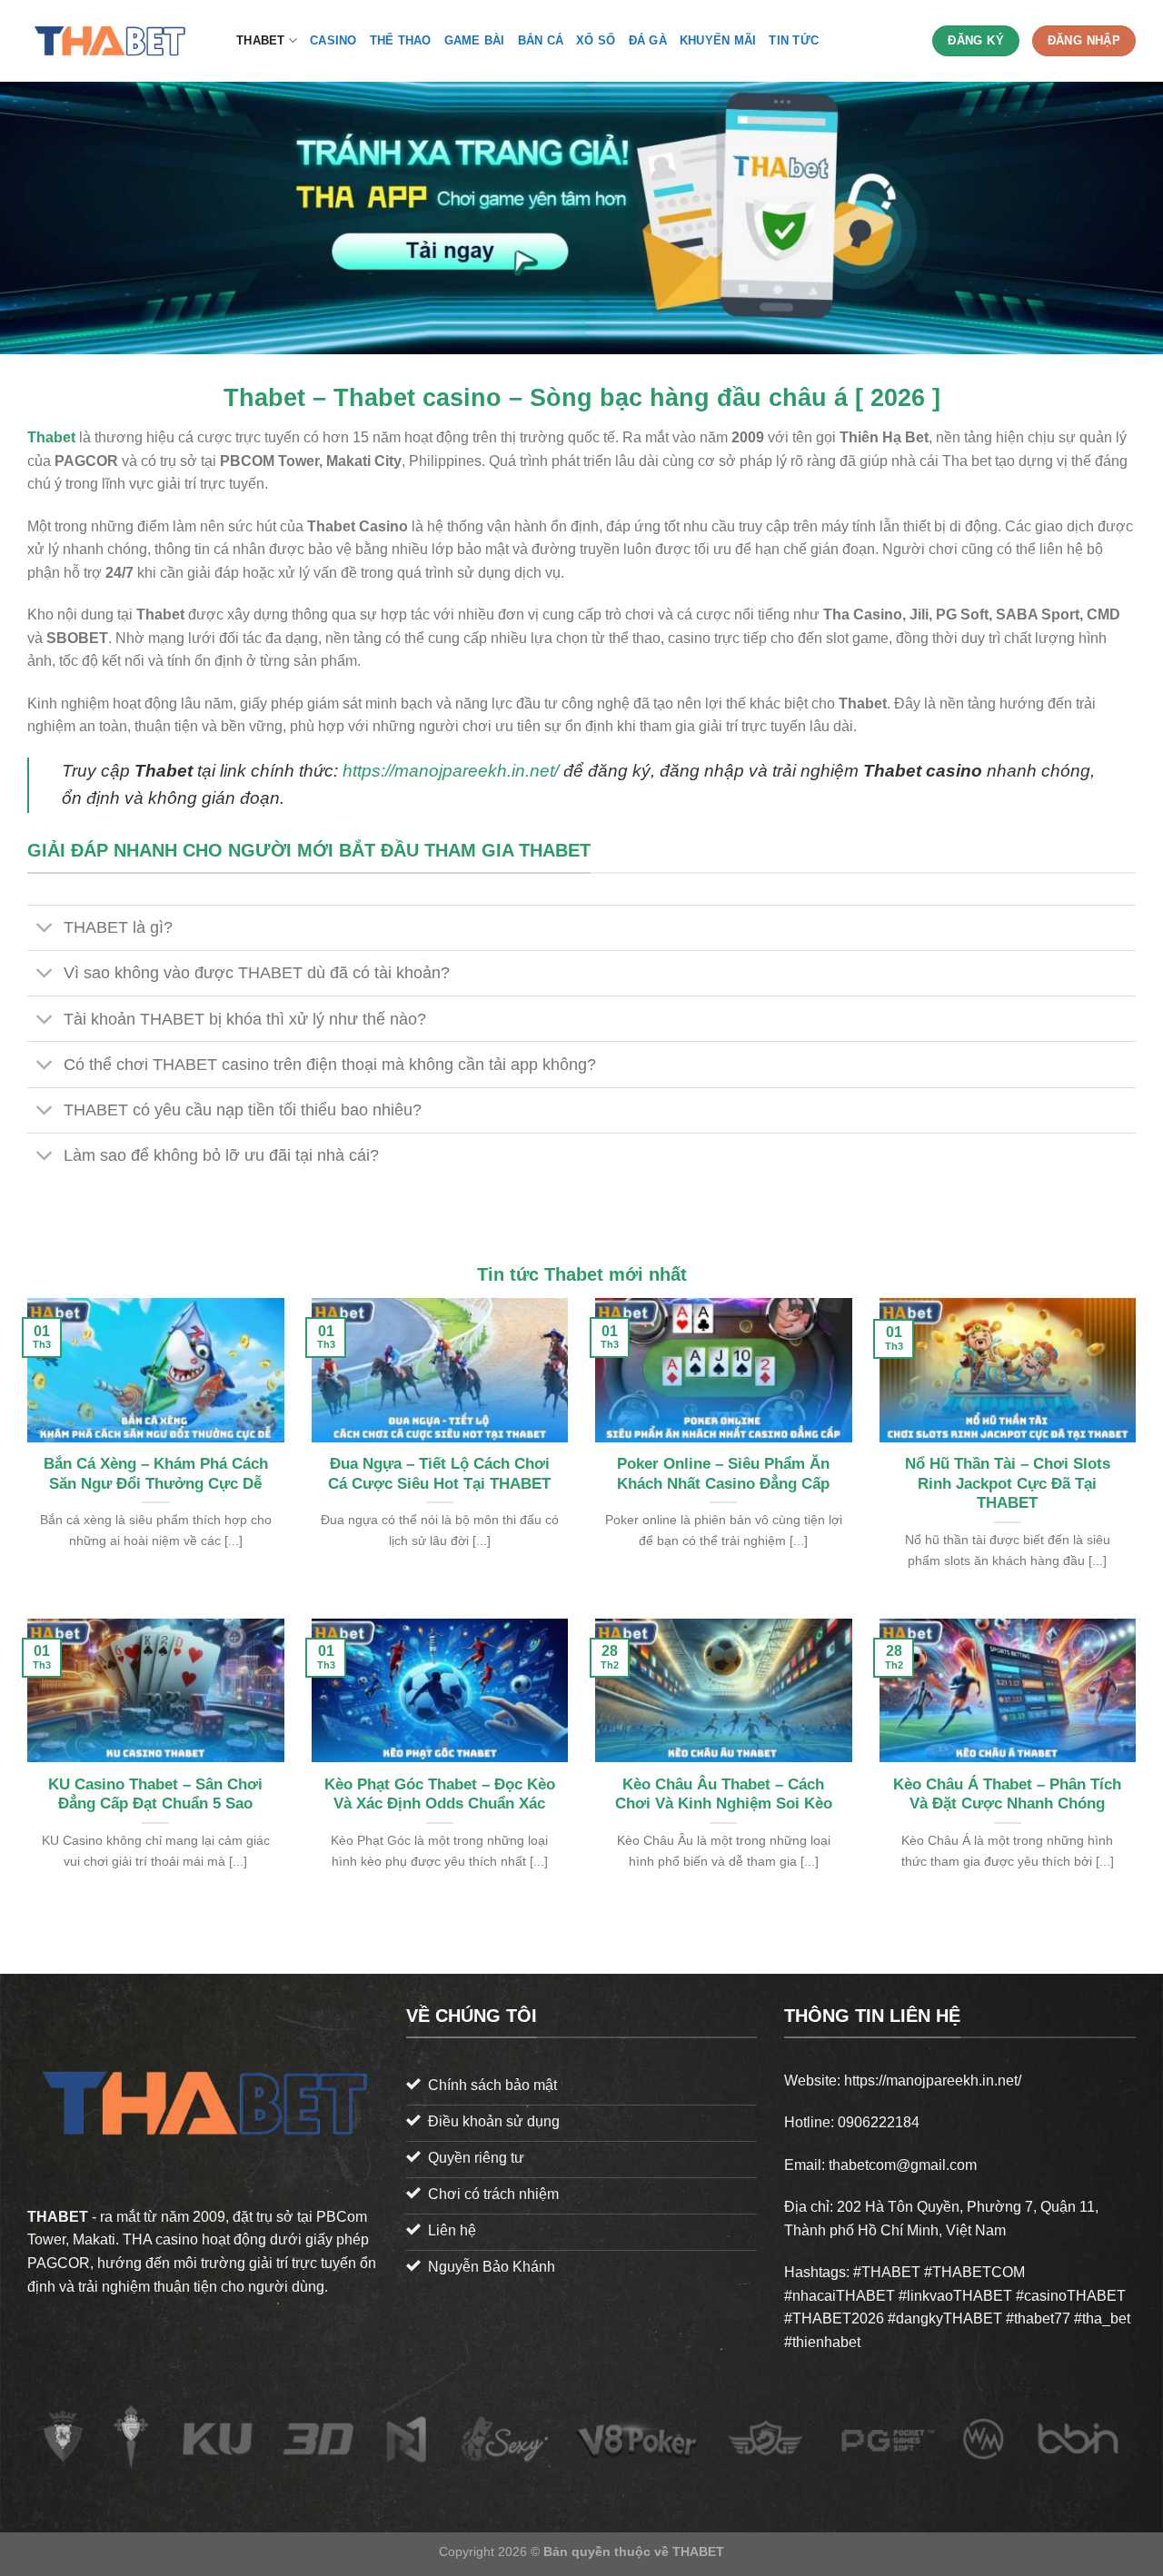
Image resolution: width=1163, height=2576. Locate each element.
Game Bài (475, 40)
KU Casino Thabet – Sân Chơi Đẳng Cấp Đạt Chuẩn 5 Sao (155, 1794)
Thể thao (401, 40)
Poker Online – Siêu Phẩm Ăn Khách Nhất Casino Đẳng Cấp (723, 1474)
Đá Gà (648, 40)
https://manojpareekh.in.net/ (451, 771)
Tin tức (794, 40)
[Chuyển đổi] (45, 930)
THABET (261, 40)
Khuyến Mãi (718, 40)
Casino (333, 40)
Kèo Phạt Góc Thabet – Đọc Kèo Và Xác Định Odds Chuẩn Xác (440, 1794)
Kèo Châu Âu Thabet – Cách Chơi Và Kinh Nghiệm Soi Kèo (724, 1794)
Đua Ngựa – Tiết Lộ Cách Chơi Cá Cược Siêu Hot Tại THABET (439, 1474)
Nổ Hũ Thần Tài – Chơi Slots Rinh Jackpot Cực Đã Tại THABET (1008, 1483)
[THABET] (118, 41)
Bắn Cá (541, 40)
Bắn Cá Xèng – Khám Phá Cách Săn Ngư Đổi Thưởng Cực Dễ (156, 1474)
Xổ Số (596, 40)
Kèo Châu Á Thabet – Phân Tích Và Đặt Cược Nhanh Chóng (1007, 1794)
